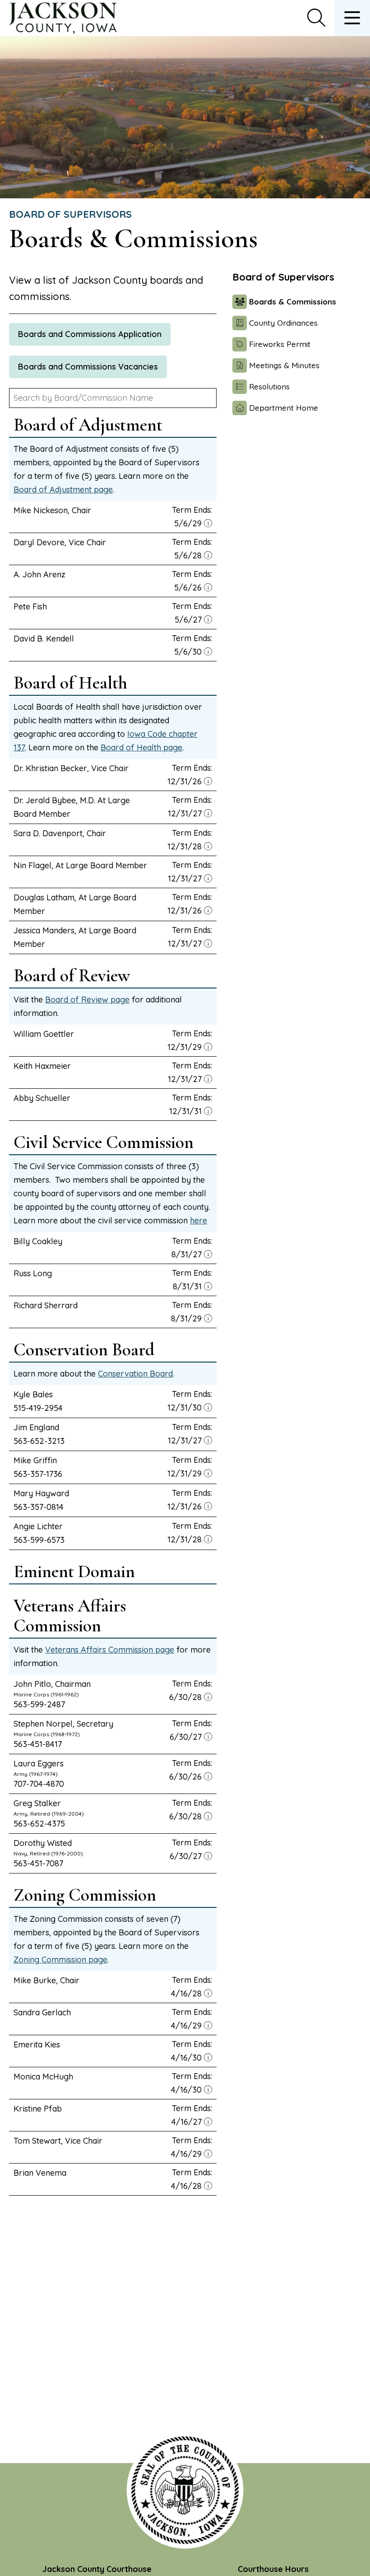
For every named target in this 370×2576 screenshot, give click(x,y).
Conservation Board (135, 1374)
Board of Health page (141, 747)
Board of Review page (87, 1000)
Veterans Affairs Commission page (110, 1650)
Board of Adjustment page (63, 489)
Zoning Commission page (60, 1960)
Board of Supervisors (70, 214)
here (199, 1220)
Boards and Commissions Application (90, 334)
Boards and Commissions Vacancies (88, 367)
